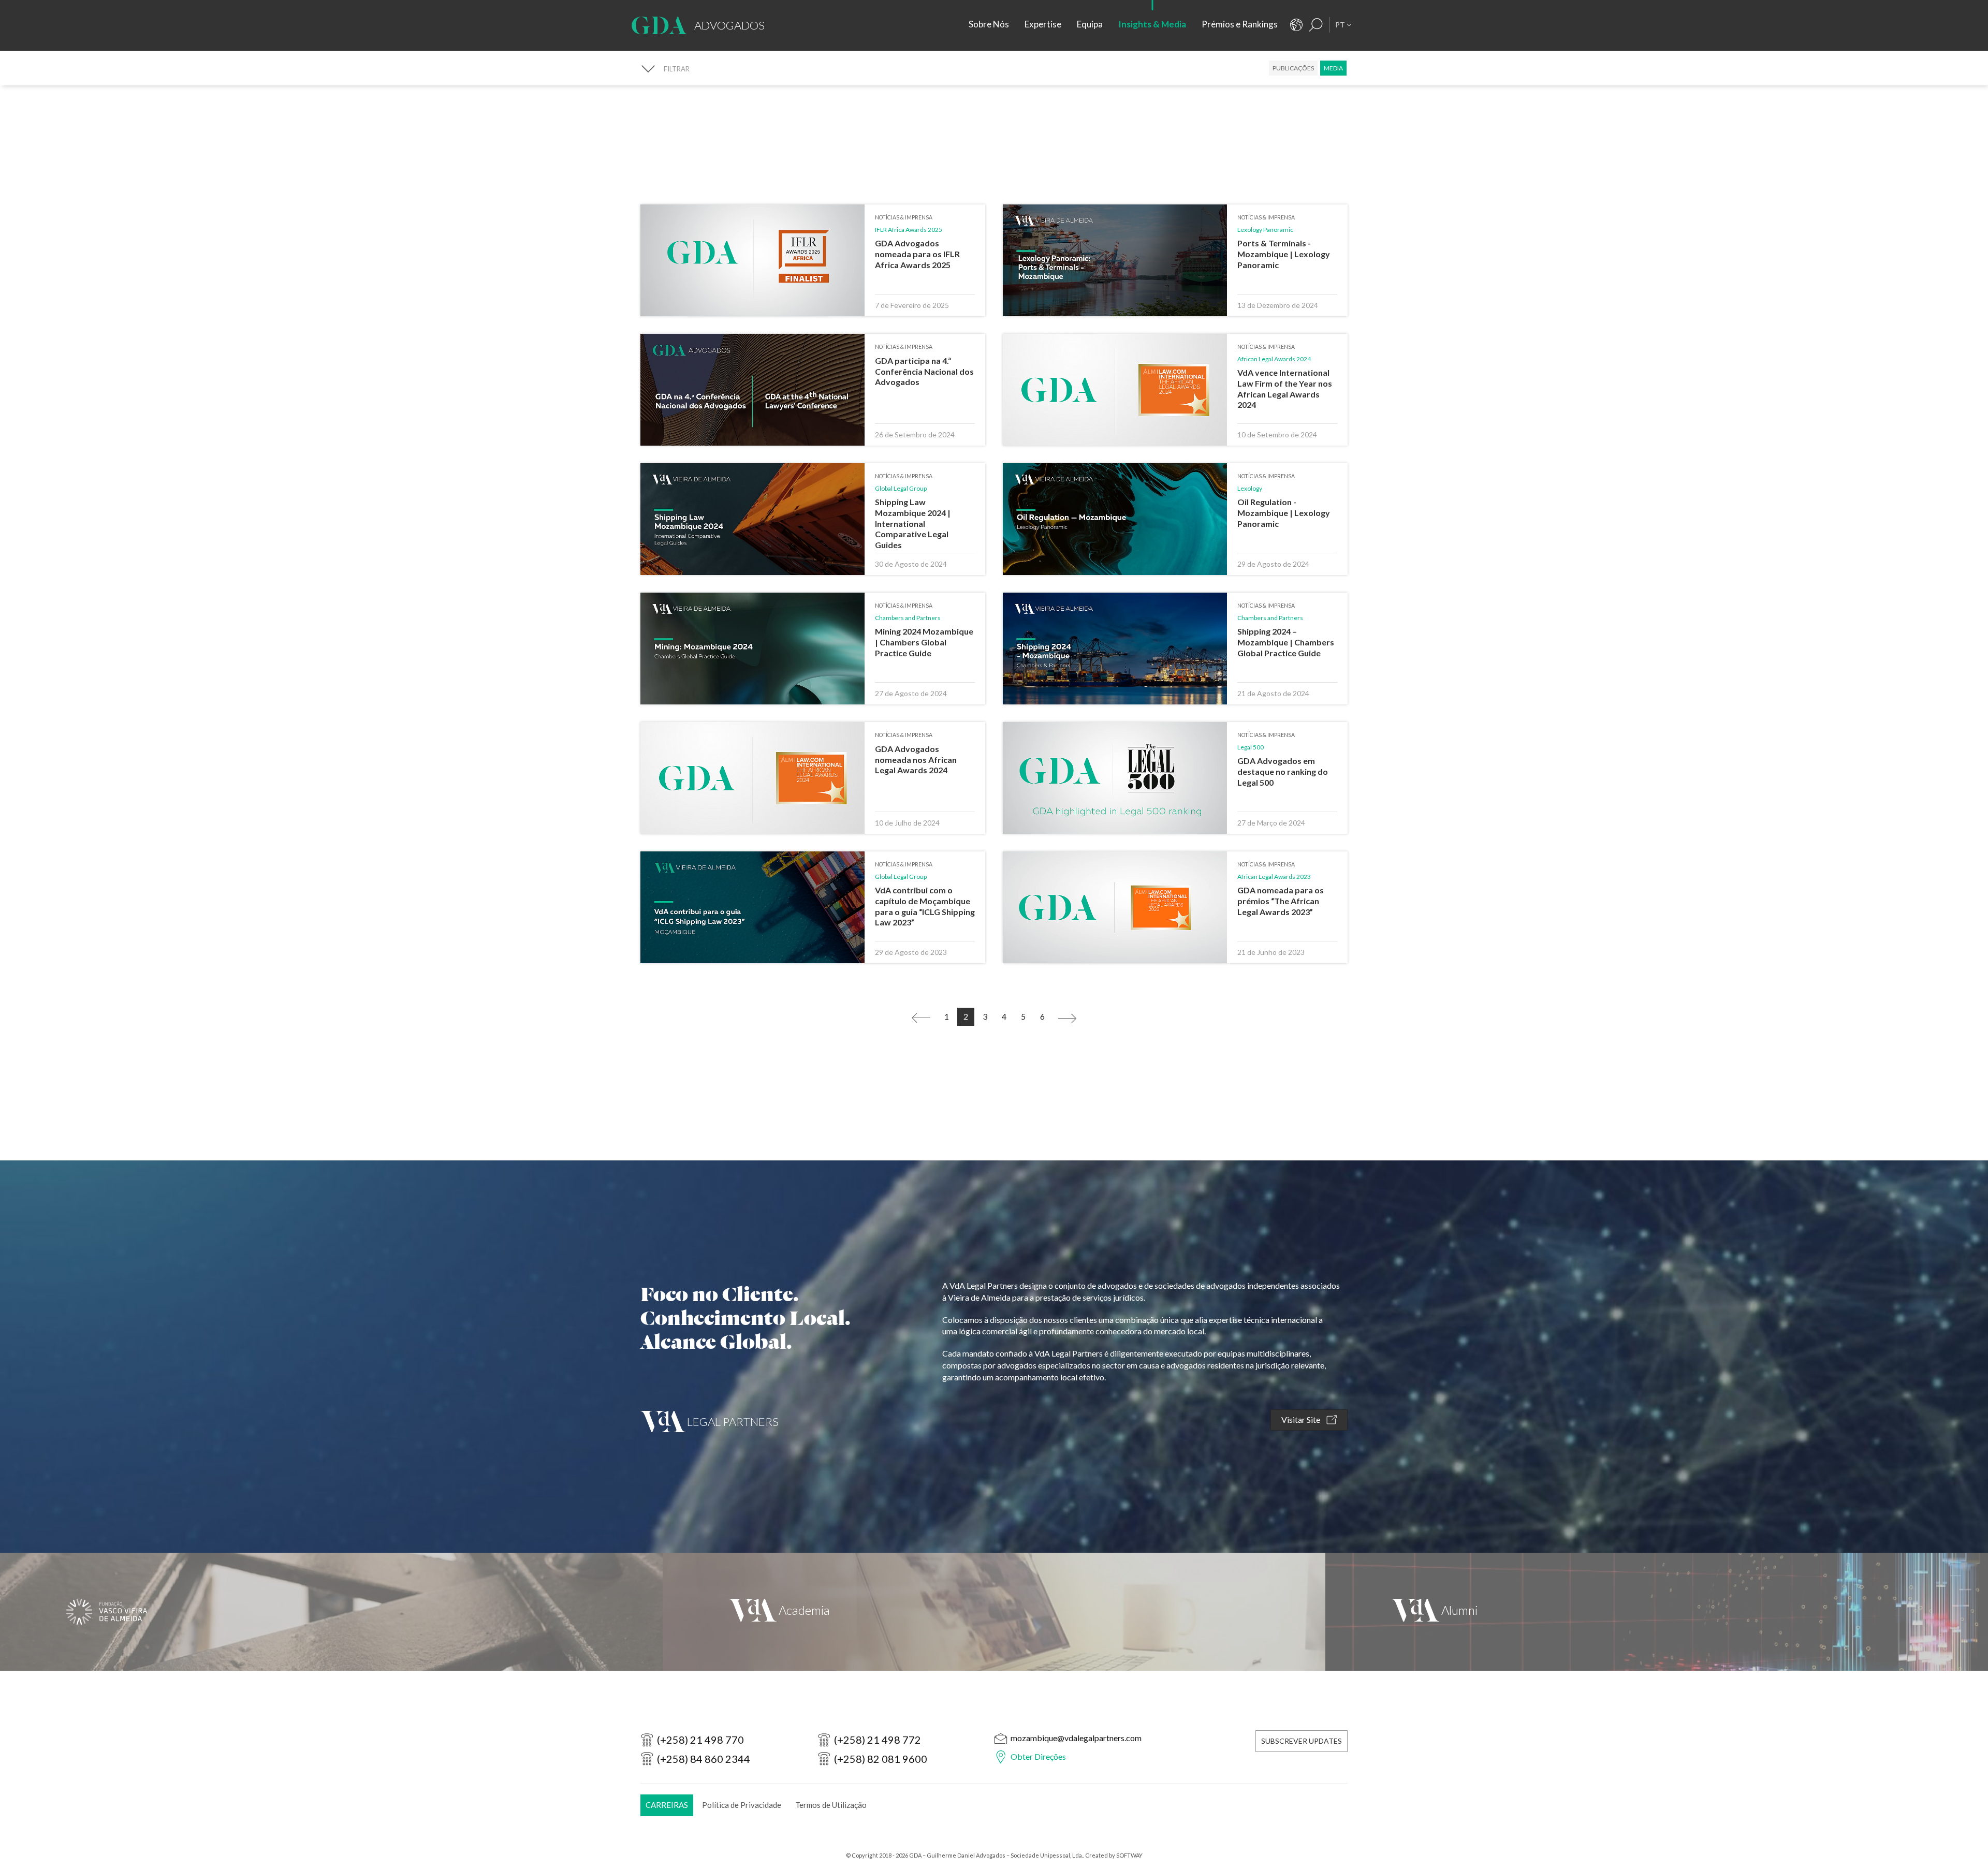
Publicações (1293, 68)
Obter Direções (1038, 1756)
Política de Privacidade (742, 1805)
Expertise (1043, 24)
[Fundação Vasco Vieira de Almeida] (331, 1612)
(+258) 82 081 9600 (881, 1759)
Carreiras (667, 1805)
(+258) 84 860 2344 (704, 1759)
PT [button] (1341, 25)
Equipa (1090, 24)
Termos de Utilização (831, 1805)
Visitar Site (1302, 1419)
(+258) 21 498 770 (700, 1740)
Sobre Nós (989, 24)
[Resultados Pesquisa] (1316, 25)
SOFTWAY (1129, 1855)
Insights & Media (1152, 24)
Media (1333, 68)
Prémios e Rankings (1240, 24)
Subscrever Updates (1302, 1741)
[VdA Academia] (994, 1612)
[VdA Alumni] (1657, 1612)
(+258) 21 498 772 (878, 1740)
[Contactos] (1296, 25)
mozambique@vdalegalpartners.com (1076, 1738)
